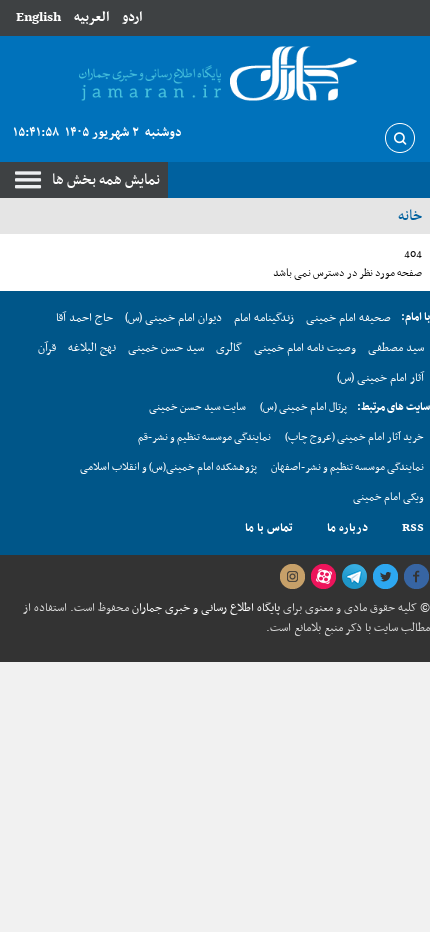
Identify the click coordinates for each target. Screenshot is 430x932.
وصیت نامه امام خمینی (305, 348)
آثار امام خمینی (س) (380, 378)
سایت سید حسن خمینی (197, 407)
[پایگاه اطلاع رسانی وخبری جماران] (215, 75)
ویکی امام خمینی (388, 497)
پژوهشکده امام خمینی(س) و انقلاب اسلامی (168, 467)
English (38, 17)
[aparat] (323, 577)
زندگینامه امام (264, 318)
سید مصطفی (396, 348)
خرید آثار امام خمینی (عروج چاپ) (354, 437)
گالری (229, 348)
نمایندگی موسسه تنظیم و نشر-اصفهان (347, 467)
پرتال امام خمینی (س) (303, 407)
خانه (410, 216)
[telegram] (354, 577)
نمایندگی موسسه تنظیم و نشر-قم (204, 437)
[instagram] (292, 577)
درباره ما (347, 528)
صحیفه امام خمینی (348, 318)
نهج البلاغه (92, 348)
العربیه (91, 17)
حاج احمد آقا (84, 318)
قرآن (47, 348)
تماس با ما (269, 528)
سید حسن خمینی (166, 348)
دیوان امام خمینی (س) (173, 318)
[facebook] (416, 577)
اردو (132, 17)
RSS (413, 528)
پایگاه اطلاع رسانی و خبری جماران (204, 608)
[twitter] (385, 577)
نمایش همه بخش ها (106, 180)
